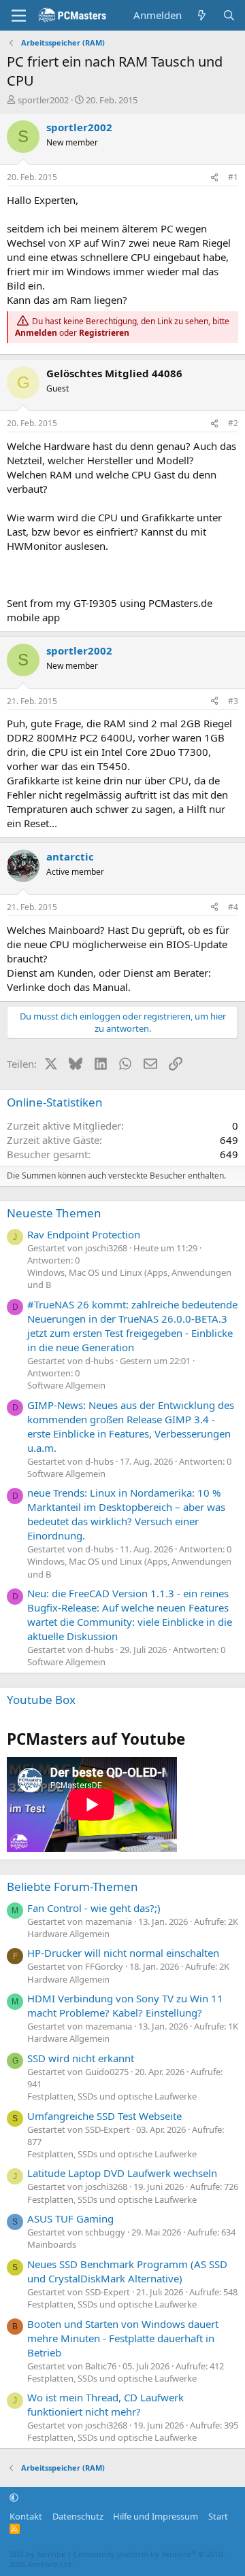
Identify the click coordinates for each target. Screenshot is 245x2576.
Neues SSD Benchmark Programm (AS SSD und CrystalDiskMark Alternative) (127, 2271)
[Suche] (229, 15)
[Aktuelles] (202, 15)
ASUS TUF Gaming (70, 2218)
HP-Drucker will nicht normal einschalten (123, 1953)
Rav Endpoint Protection (84, 1234)
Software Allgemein (66, 1385)
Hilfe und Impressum (156, 2516)
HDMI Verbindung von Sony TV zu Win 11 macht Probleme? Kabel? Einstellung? (125, 2005)
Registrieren (104, 333)
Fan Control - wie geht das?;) (94, 1908)
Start (218, 2516)
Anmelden (36, 333)
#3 (233, 701)
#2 (233, 423)
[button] (14, 2497)
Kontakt (26, 2516)
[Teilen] (214, 178)
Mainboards (52, 2244)
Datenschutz (78, 2516)
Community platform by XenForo (117, 2559)
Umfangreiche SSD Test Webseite (104, 2116)
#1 (233, 177)
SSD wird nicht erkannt (81, 2058)
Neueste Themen (54, 1213)
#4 (233, 907)
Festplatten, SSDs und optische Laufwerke (112, 2096)
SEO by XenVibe (37, 2554)
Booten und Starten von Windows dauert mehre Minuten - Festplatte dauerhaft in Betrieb (123, 2338)
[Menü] (19, 16)
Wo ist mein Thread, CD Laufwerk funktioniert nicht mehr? (105, 2404)
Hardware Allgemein (68, 1934)
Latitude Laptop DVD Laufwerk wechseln (122, 2173)
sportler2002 (43, 100)
